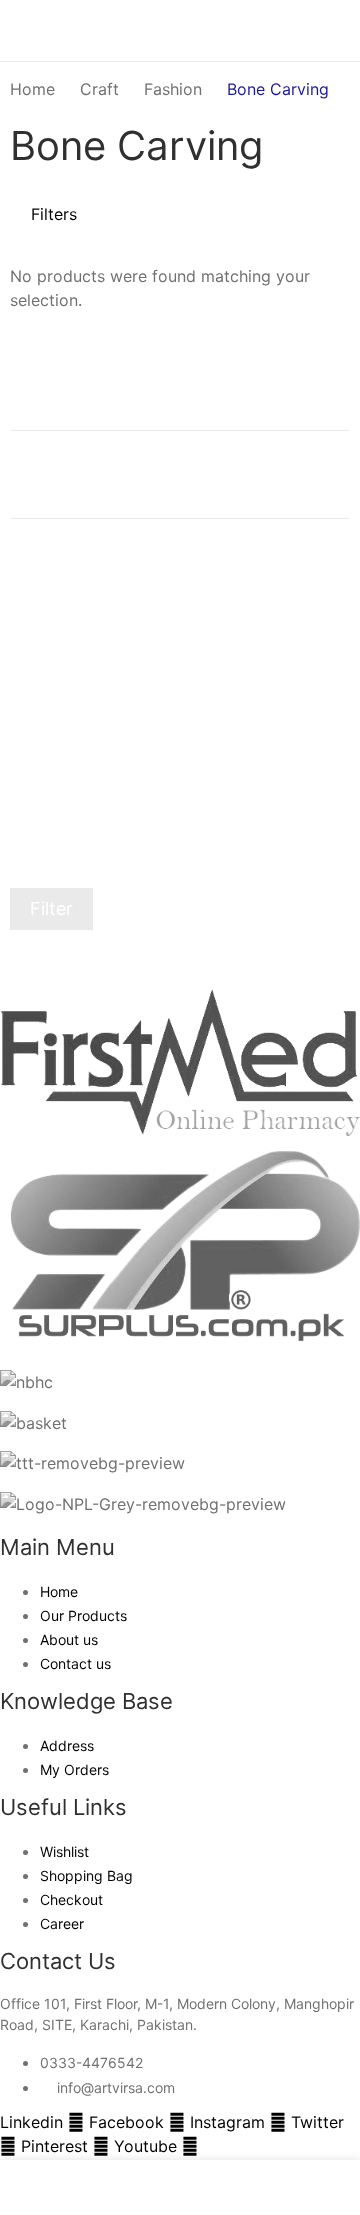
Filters (54, 214)
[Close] (337, 344)
